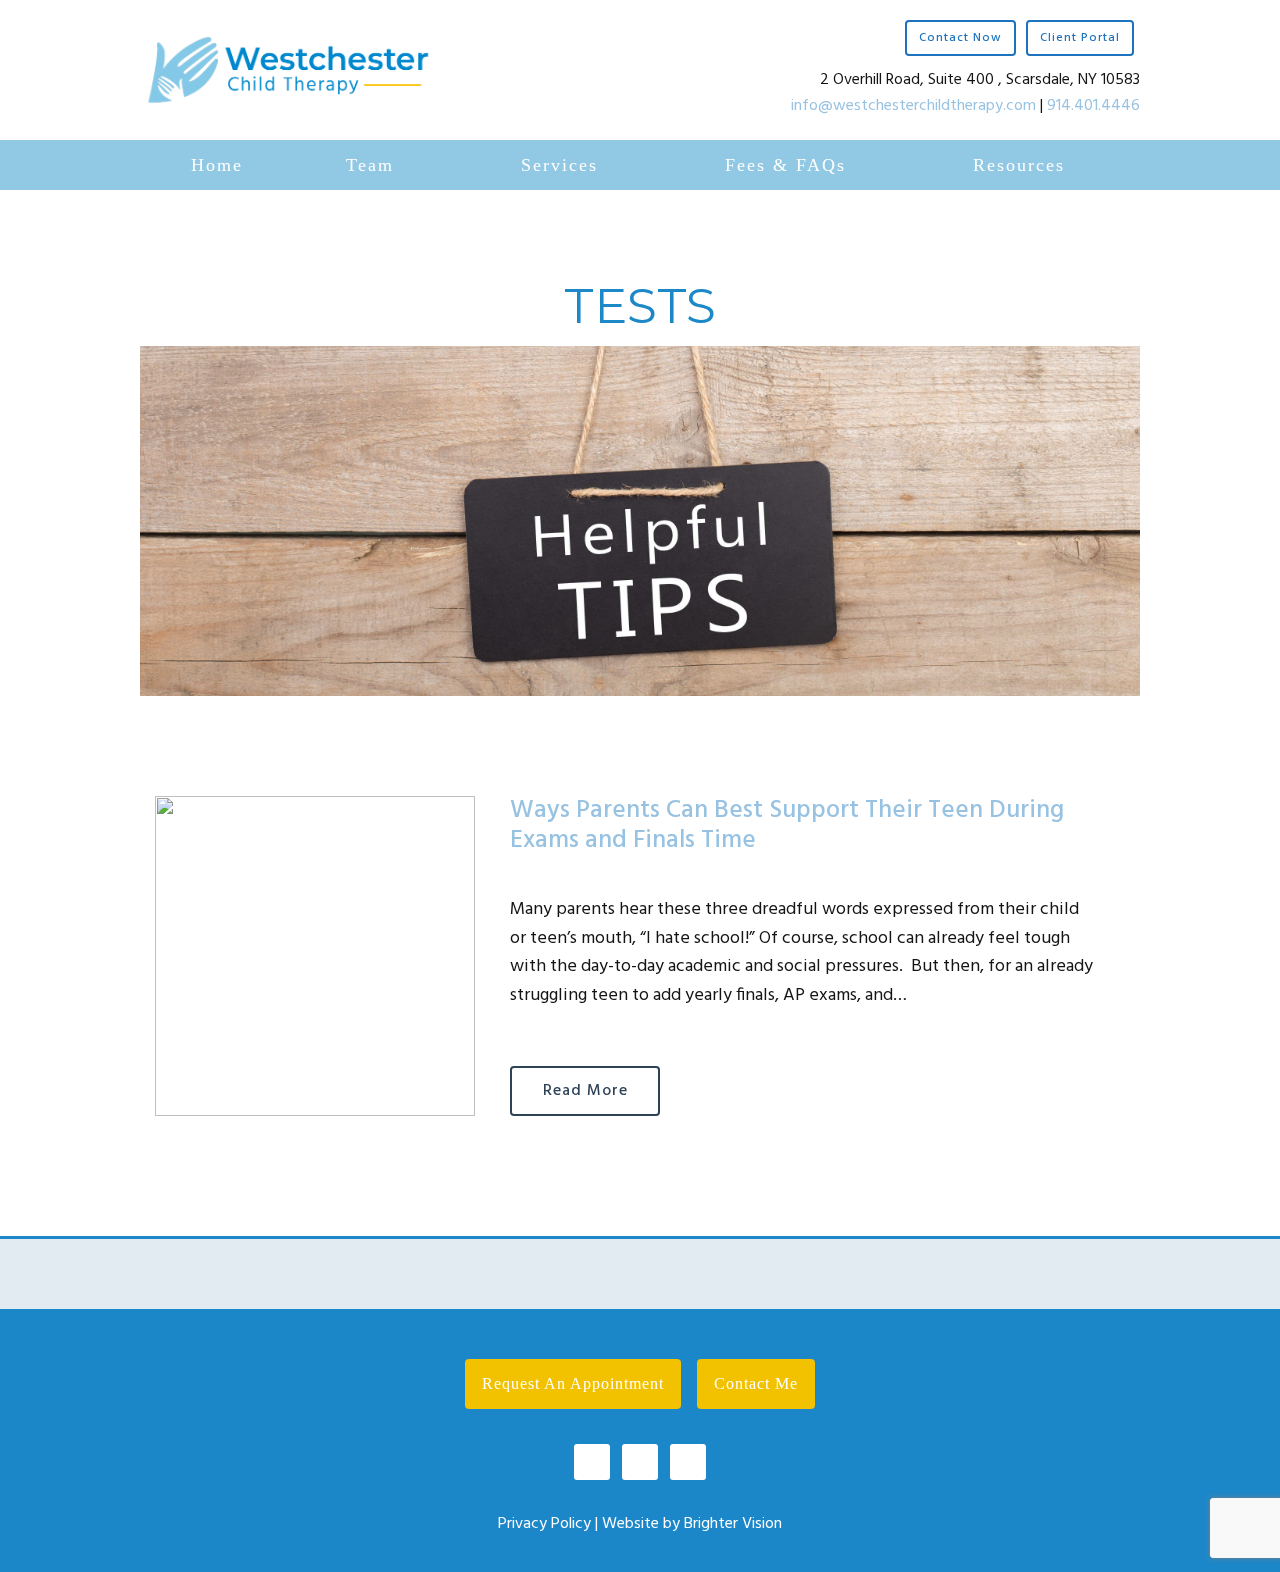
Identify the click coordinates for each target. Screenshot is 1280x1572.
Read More (585, 1091)
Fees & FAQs (785, 165)
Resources (1019, 165)
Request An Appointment (573, 1383)
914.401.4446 (1093, 106)
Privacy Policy (544, 1524)
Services (559, 165)
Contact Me (756, 1383)
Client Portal (1080, 38)
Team (370, 165)
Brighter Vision (733, 1524)
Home (217, 165)
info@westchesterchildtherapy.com (913, 106)
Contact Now (960, 38)
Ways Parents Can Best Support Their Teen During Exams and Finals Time (787, 826)
